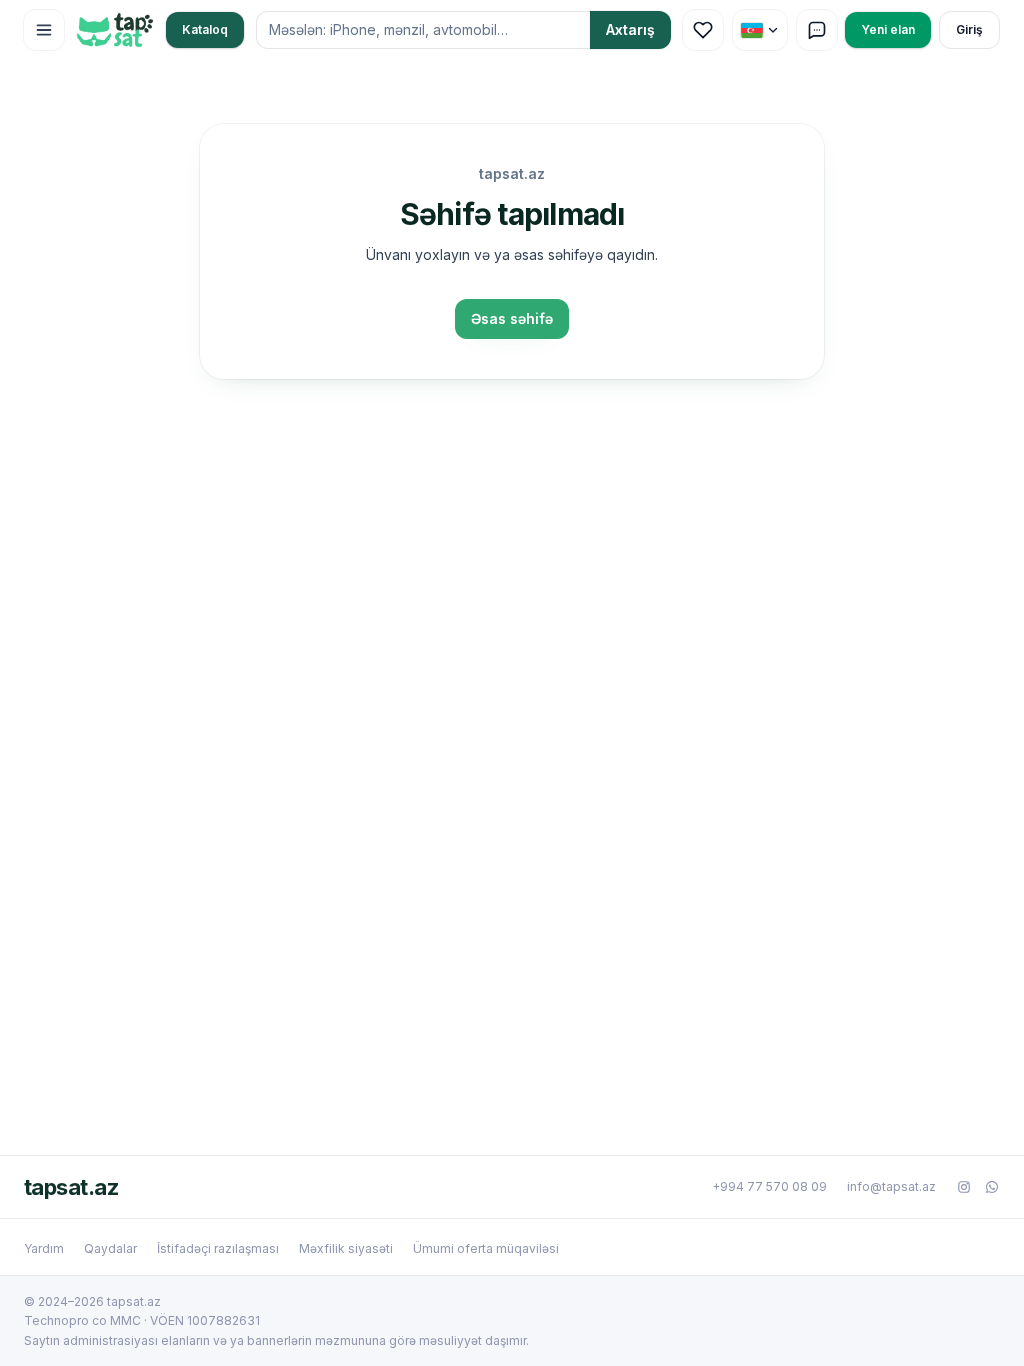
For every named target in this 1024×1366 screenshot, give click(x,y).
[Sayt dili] (760, 30)
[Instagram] (964, 1187)
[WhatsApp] (992, 1187)
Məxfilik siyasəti (346, 1248)
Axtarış (630, 29)
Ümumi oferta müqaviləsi (486, 1248)
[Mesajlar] (817, 30)
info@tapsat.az (891, 1186)
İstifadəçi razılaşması (218, 1248)
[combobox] (423, 30)
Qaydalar (110, 1248)
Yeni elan (888, 29)
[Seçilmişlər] (703, 30)
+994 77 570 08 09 (769, 1186)
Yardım (44, 1248)
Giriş (969, 29)
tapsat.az (71, 1187)
